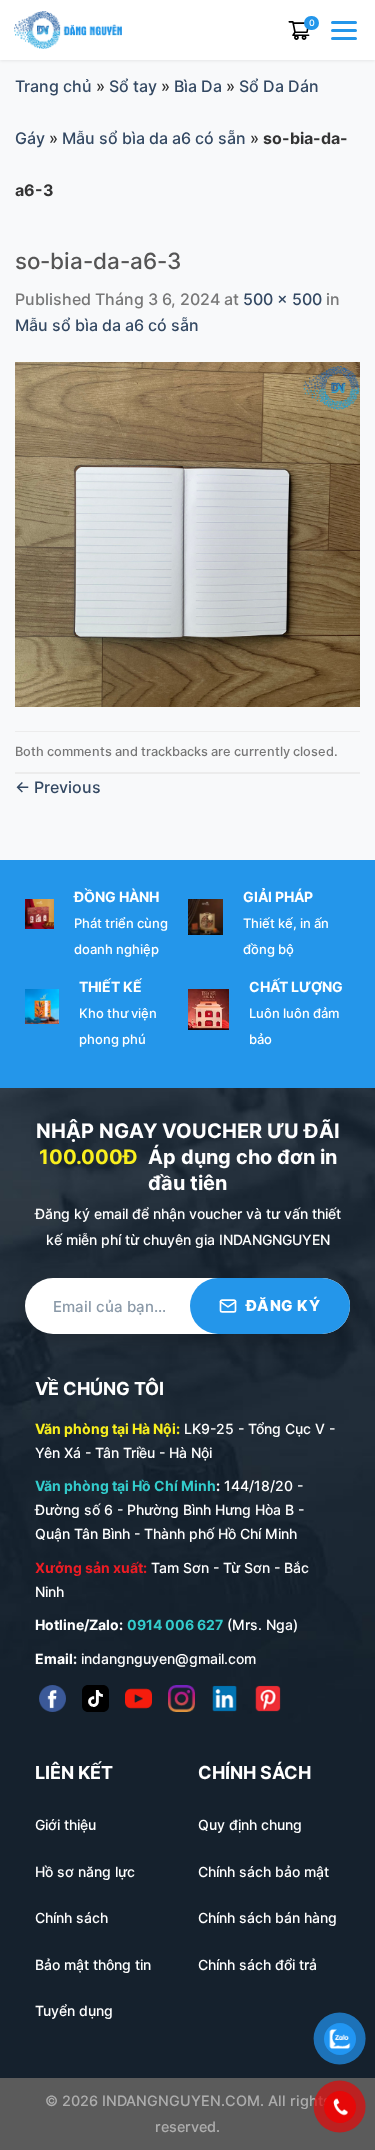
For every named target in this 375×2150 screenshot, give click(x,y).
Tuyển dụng (74, 2010)
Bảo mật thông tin (93, 1964)
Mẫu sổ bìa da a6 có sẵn (154, 138)
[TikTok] (95, 1698)
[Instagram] (181, 1698)
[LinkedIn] (224, 1698)
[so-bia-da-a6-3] (187, 533)
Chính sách (71, 1917)
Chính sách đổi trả (257, 1964)
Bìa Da (198, 86)
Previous (58, 787)
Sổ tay (133, 86)
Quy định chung (250, 1824)
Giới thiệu (65, 1824)
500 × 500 (282, 299)
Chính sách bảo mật (263, 1871)
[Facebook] (52, 1698)
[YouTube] (138, 1698)
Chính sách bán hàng (267, 1917)
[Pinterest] (267, 1698)
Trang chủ (53, 86)
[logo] (68, 28)
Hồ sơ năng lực (85, 1871)
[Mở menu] (346, 30)
